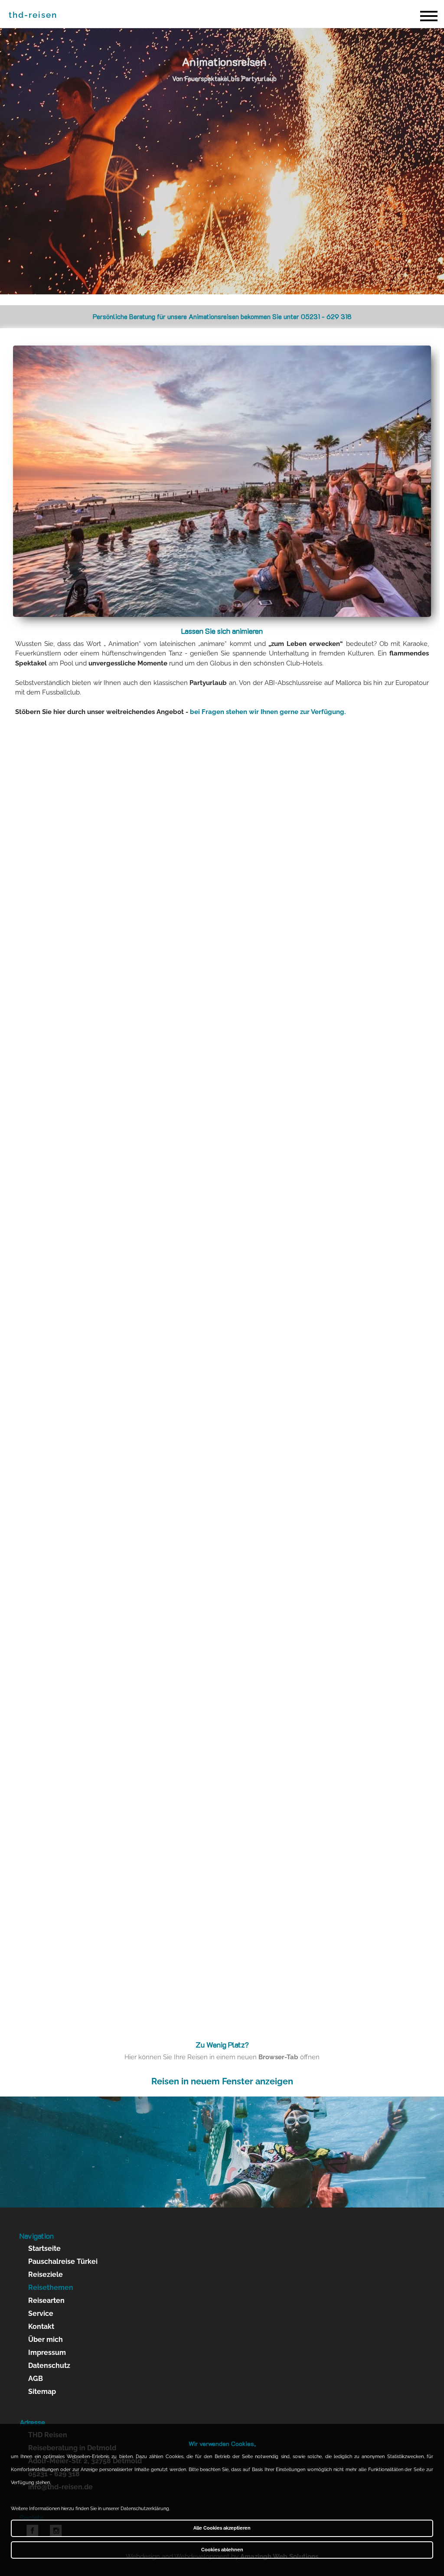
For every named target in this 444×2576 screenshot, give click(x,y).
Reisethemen (51, 2287)
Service (41, 2314)
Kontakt (41, 2327)
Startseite (44, 2248)
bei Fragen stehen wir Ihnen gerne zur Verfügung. (268, 712)
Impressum (47, 2353)
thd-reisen (33, 15)
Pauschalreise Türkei (63, 2261)
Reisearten (46, 2300)
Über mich (46, 2340)
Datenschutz (49, 2366)
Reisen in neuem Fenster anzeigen (222, 2081)
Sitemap (42, 2392)
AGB (36, 2379)
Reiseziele (46, 2274)
